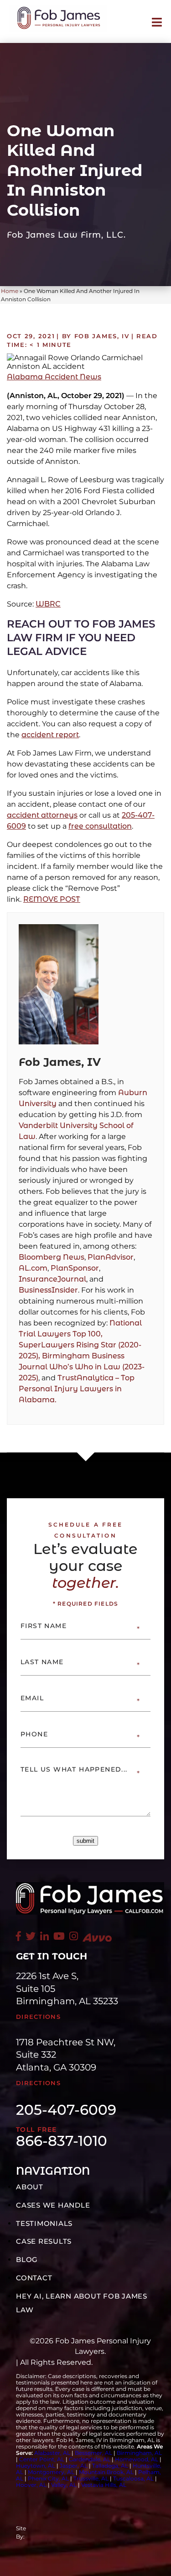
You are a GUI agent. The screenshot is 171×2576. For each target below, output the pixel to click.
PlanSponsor (75, 1268)
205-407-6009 (66, 2110)
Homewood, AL (137, 2459)
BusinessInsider (48, 1290)
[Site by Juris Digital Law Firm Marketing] (99, 2533)
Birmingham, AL (139, 2453)
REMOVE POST (52, 899)
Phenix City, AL (48, 2478)
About (30, 2187)
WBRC (48, 604)
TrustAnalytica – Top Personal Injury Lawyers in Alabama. (77, 1389)
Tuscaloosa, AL (133, 2478)
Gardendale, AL (90, 2459)
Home (10, 291)
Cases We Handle (53, 2205)
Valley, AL (65, 2485)
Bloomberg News (52, 1257)
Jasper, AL (74, 2466)
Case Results (44, 2241)
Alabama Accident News (54, 377)
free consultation (100, 826)
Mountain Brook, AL (106, 2472)
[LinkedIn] (44, 1936)
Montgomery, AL (51, 2472)
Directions (38, 2017)
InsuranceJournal (52, 1279)
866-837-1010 (62, 2141)
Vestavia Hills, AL (104, 2485)
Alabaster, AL (52, 2453)
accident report (50, 735)
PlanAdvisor (111, 1257)
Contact (34, 2278)
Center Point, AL (42, 2459)
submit (85, 1841)
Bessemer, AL (93, 2453)
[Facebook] (18, 1936)
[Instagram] (74, 1936)
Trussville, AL (91, 2478)
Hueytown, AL (36, 2466)
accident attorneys (42, 815)
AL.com (33, 1268)
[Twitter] (31, 1936)
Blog (27, 2259)
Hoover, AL (31, 2485)
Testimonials (44, 2223)
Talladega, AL (110, 2466)
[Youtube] (59, 1936)
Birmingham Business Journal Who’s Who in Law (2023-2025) (82, 1367)
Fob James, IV (60, 1062)
